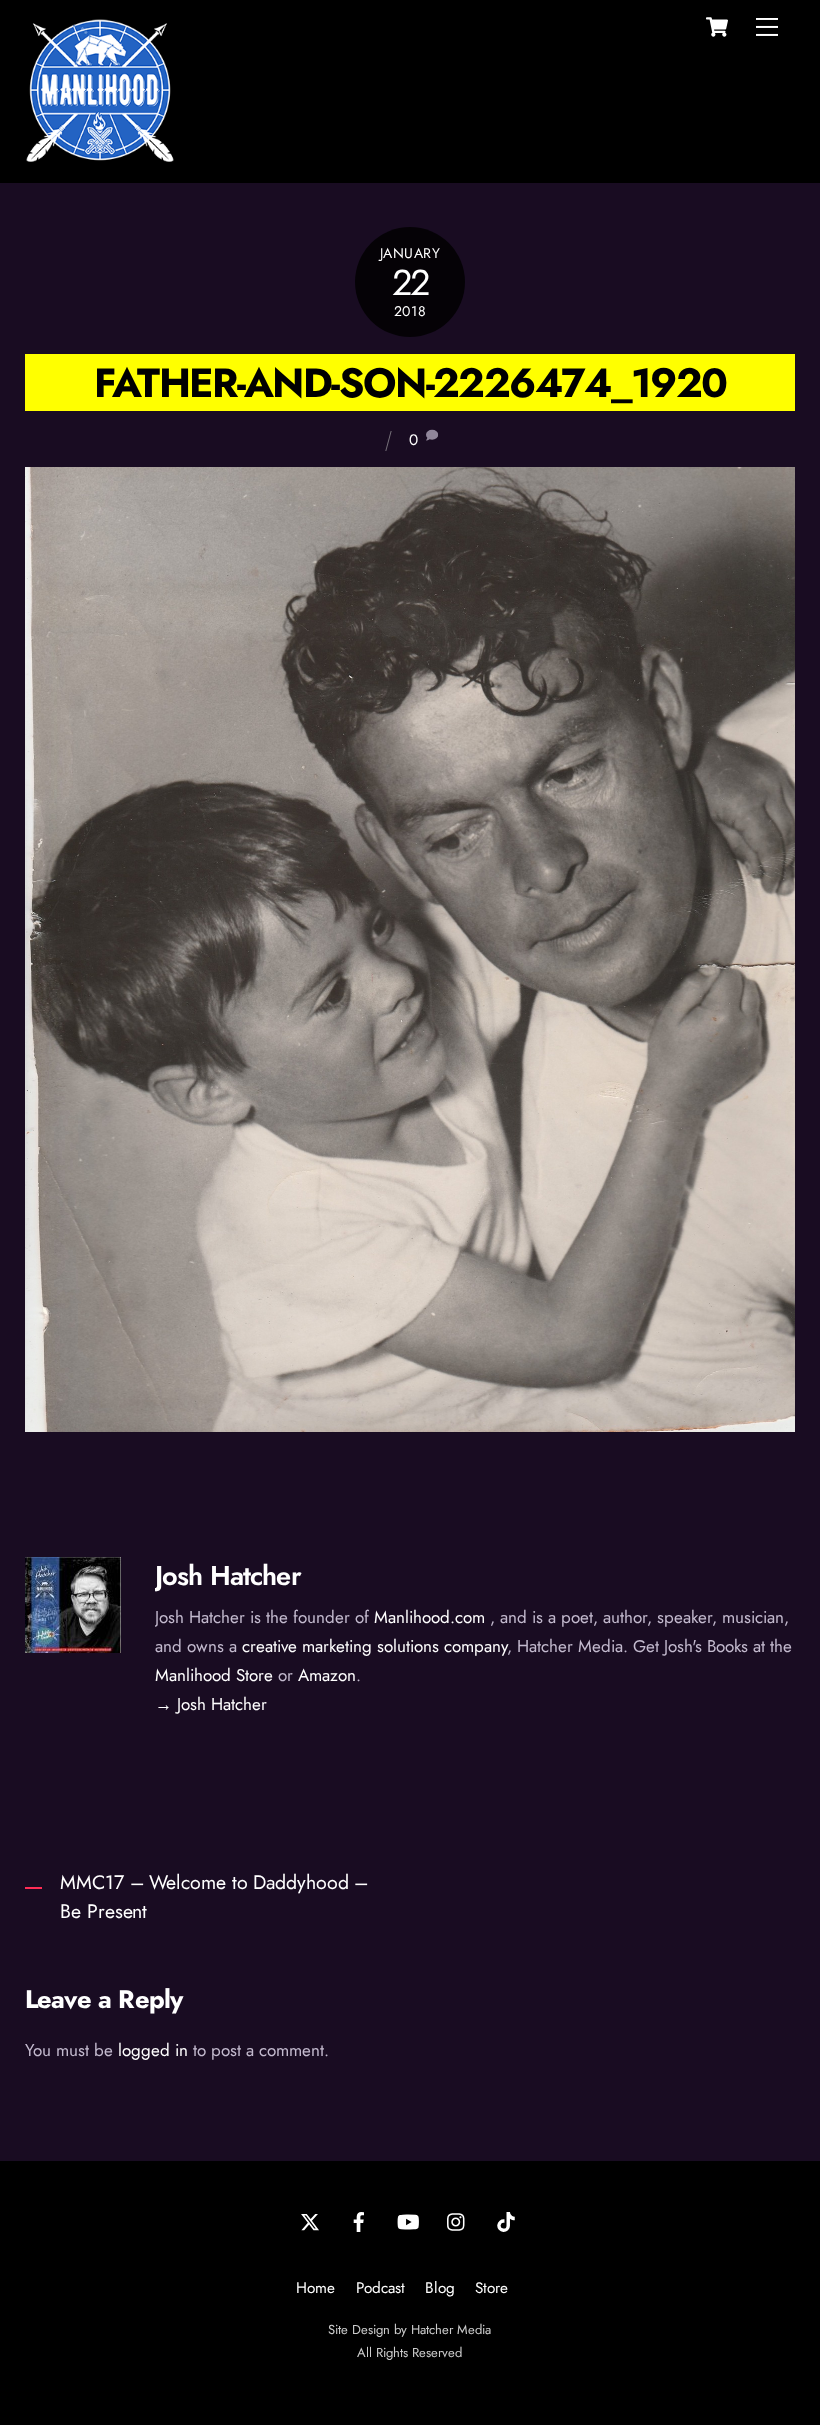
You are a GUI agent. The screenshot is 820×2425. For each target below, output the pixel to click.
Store (491, 2288)
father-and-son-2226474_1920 (410, 382)
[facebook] (359, 2220)
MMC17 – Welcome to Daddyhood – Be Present (214, 1896)
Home (315, 2288)
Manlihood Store (214, 1675)
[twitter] (310, 2220)
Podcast (380, 2288)
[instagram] (457, 2220)
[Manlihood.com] (100, 156)
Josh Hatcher (228, 1575)
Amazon (327, 1675)
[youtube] (408, 2220)
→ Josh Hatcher (211, 1704)
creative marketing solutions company (374, 1646)
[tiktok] (506, 2220)
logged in (153, 2050)
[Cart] (717, 27)
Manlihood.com (429, 1617)
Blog (440, 2288)
